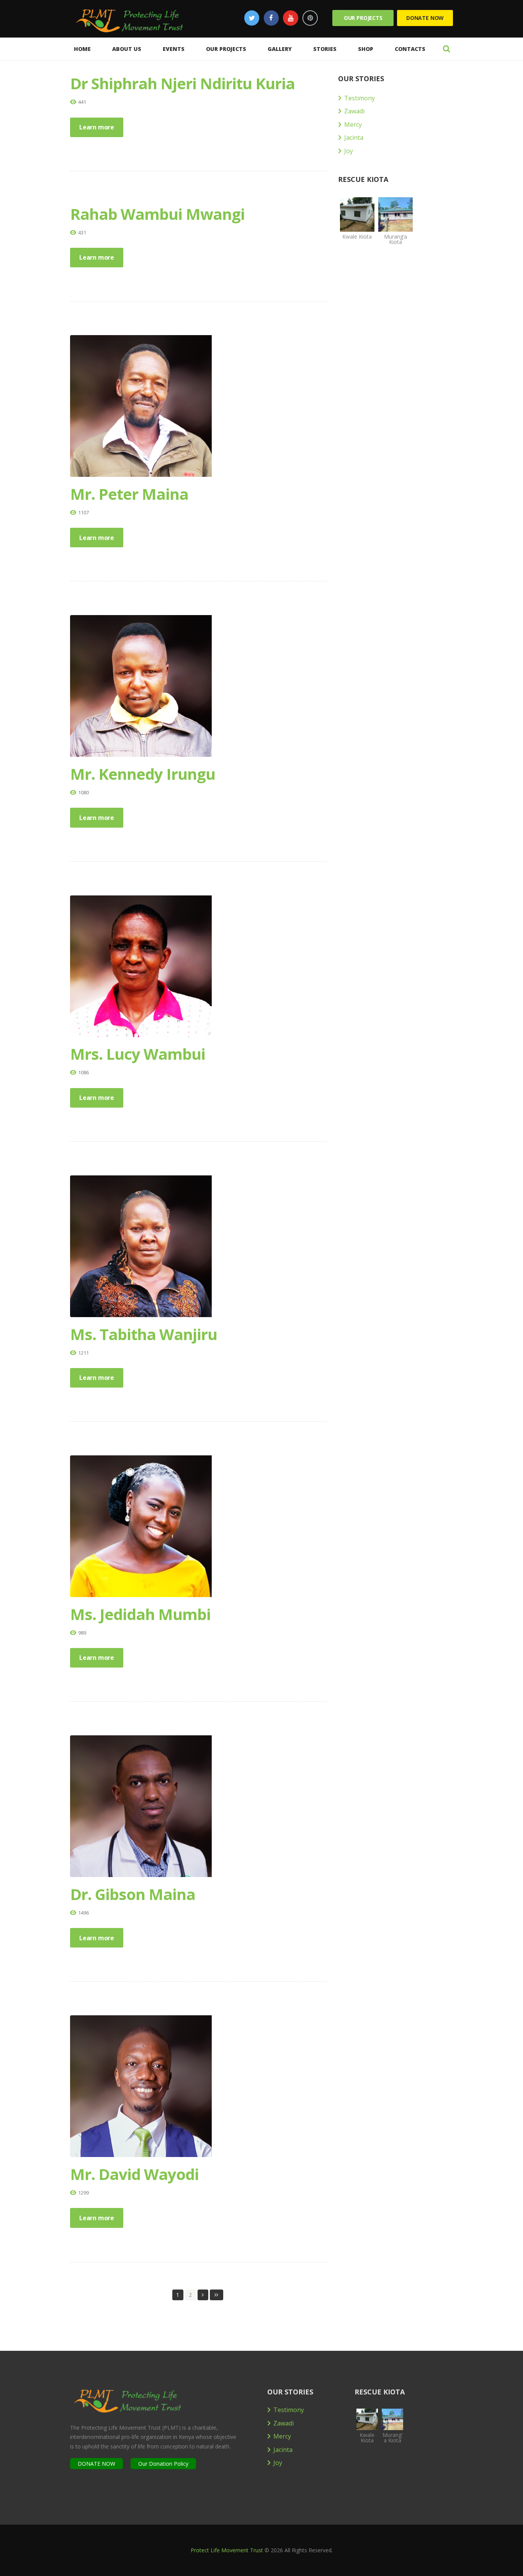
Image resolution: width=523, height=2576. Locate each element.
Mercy (353, 124)
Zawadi (354, 111)
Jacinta (354, 137)
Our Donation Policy (163, 2464)
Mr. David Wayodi (134, 2174)
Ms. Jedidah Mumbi (140, 1614)
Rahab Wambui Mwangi (157, 214)
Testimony (360, 98)
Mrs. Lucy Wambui (138, 1054)
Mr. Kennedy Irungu (143, 774)
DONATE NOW (96, 2464)
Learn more (97, 127)
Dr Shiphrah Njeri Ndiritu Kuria (182, 83)
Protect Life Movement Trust (227, 2550)
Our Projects (363, 18)
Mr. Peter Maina (129, 494)
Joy (349, 151)
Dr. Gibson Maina (133, 1894)
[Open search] (446, 49)
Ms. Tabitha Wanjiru (144, 1334)
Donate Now (425, 18)
